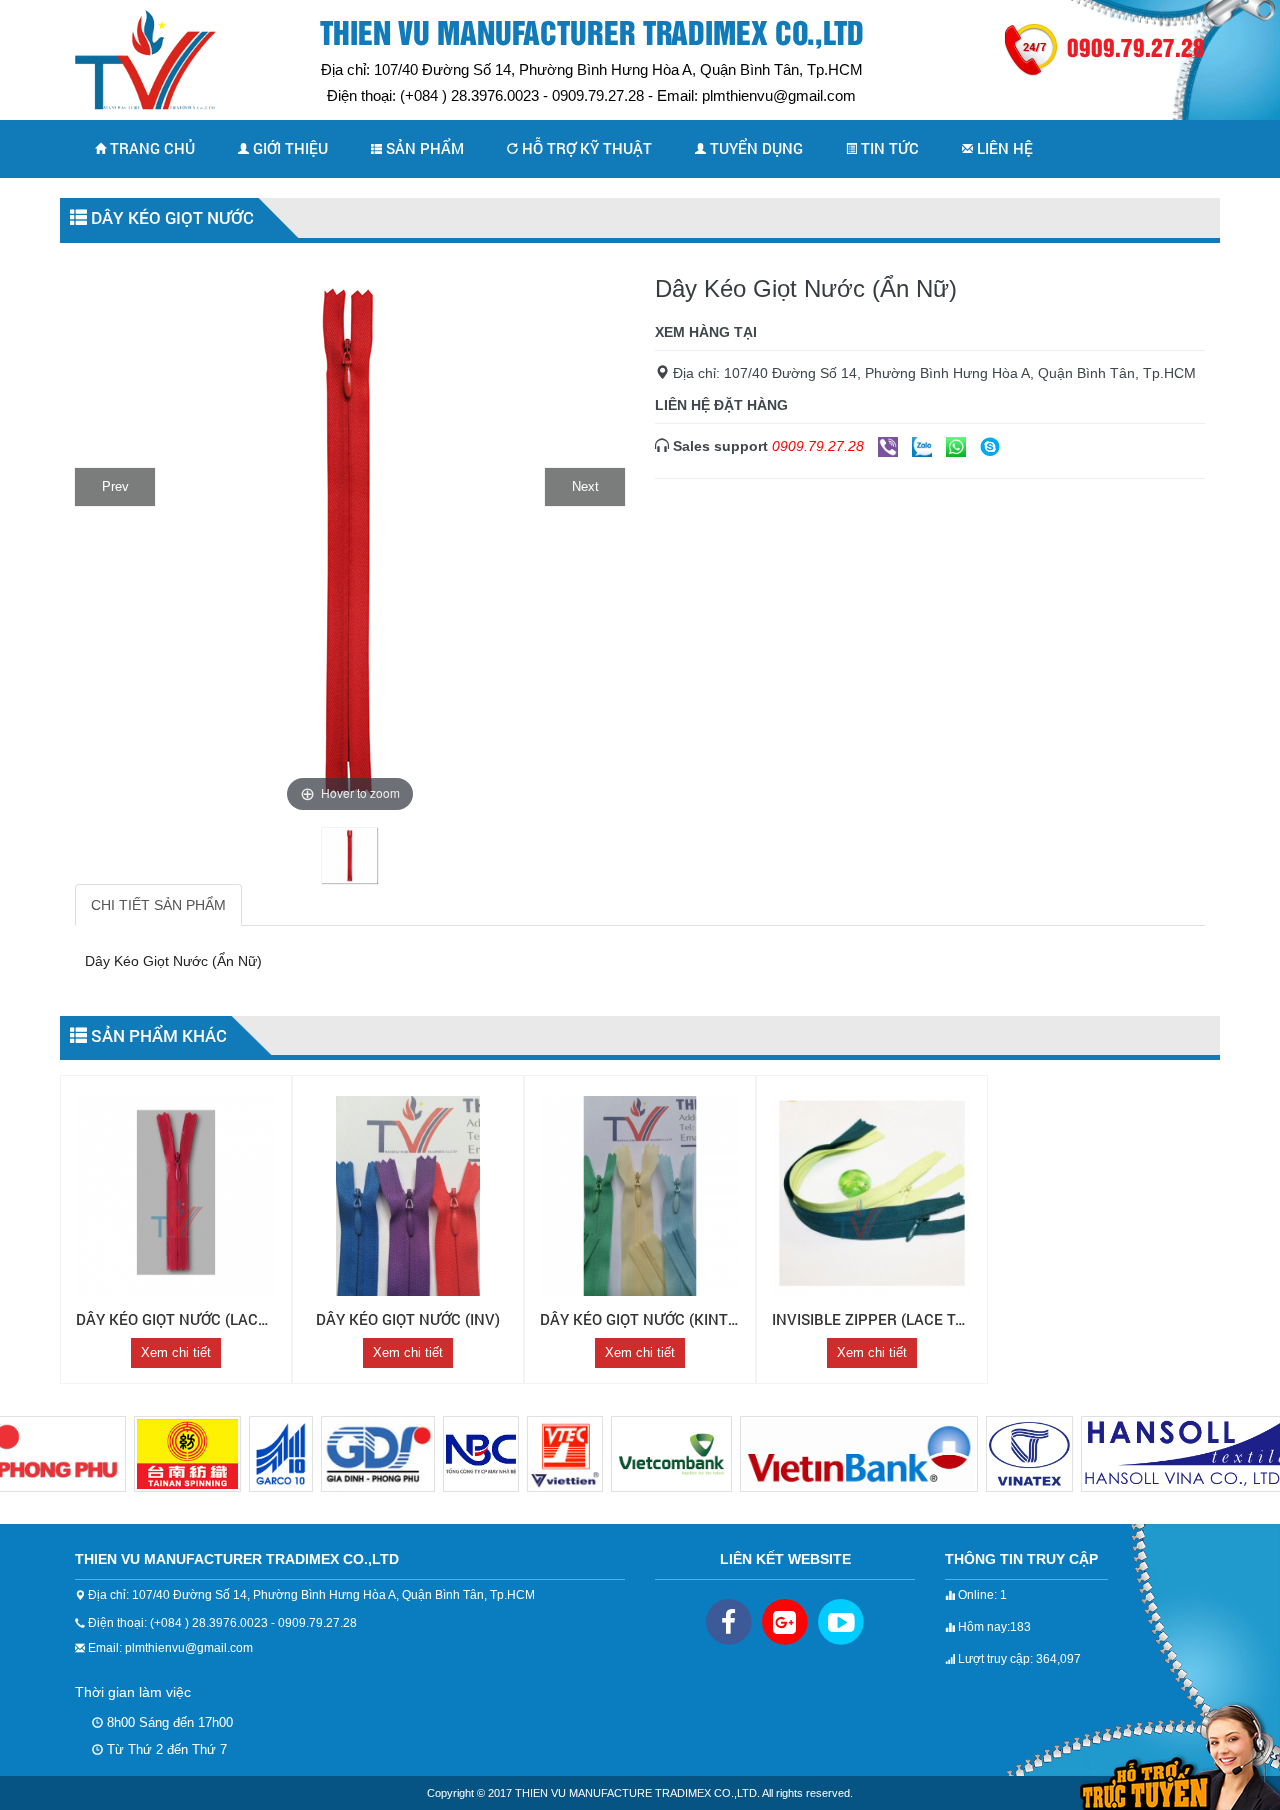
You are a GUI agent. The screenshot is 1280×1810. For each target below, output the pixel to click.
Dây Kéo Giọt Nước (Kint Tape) (657, 1319)
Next (585, 486)
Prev (115, 486)
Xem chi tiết (176, 1352)
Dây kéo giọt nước (170, 217)
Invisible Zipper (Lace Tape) (880, 1319)
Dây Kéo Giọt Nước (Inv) (408, 1319)
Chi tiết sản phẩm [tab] (158, 905)
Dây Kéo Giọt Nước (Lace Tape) (194, 1319)
